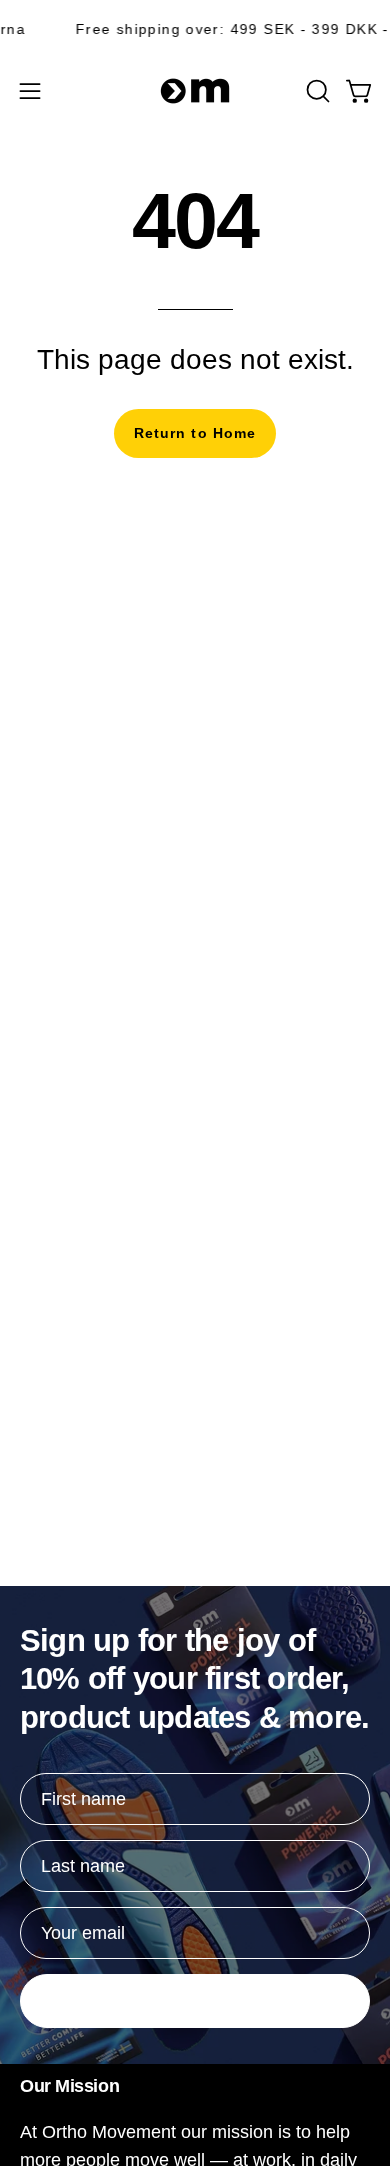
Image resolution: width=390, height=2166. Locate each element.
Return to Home (195, 433)
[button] (316, 91)
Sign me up (195, 2001)
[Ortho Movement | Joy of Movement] (195, 91)
